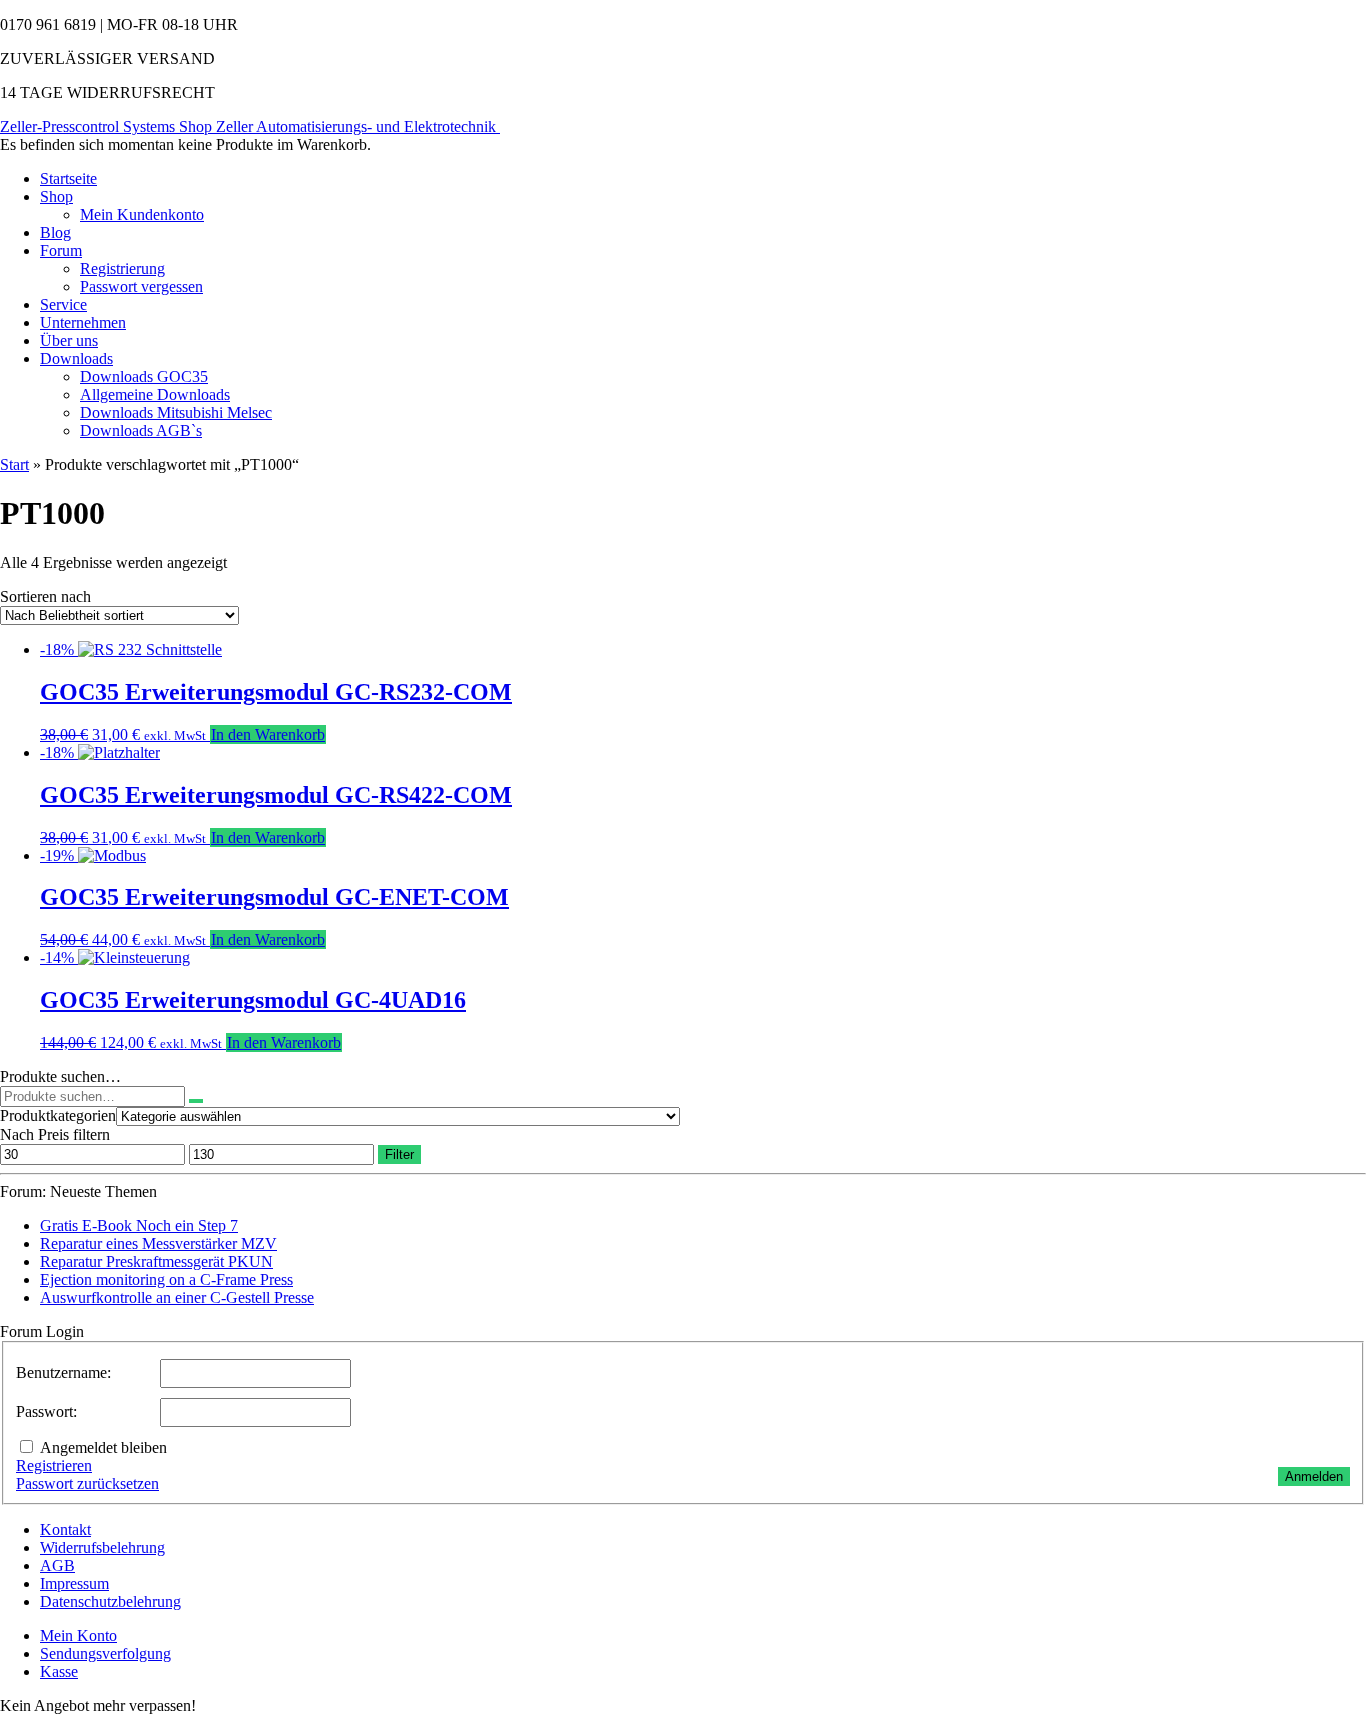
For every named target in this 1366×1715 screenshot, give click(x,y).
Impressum (74, 1583)
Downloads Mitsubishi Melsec (176, 412)
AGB (57, 1565)
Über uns (69, 340)
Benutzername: (63, 1372)
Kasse (59, 1671)
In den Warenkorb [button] (268, 734)
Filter (399, 1154)
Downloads (76, 358)
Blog (55, 232)
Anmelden (1314, 1476)
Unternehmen (83, 322)
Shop (56, 196)
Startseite (68, 178)
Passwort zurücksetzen (87, 1483)
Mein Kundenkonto (142, 214)
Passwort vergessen (141, 286)
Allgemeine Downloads (155, 394)
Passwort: (46, 1411)
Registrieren (54, 1465)
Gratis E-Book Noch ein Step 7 (139, 1225)
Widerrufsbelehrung (102, 1547)
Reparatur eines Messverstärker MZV (158, 1243)
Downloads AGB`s (141, 430)
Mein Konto (78, 1635)
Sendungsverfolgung (105, 1653)
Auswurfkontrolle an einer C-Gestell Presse (177, 1297)
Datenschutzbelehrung (110, 1601)
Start (14, 464)
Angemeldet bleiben (103, 1447)
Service (63, 304)
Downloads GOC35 (144, 376)
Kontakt (65, 1529)
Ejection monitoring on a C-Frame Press (166, 1279)
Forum (61, 250)
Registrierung (122, 268)
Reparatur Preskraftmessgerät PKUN (156, 1261)
